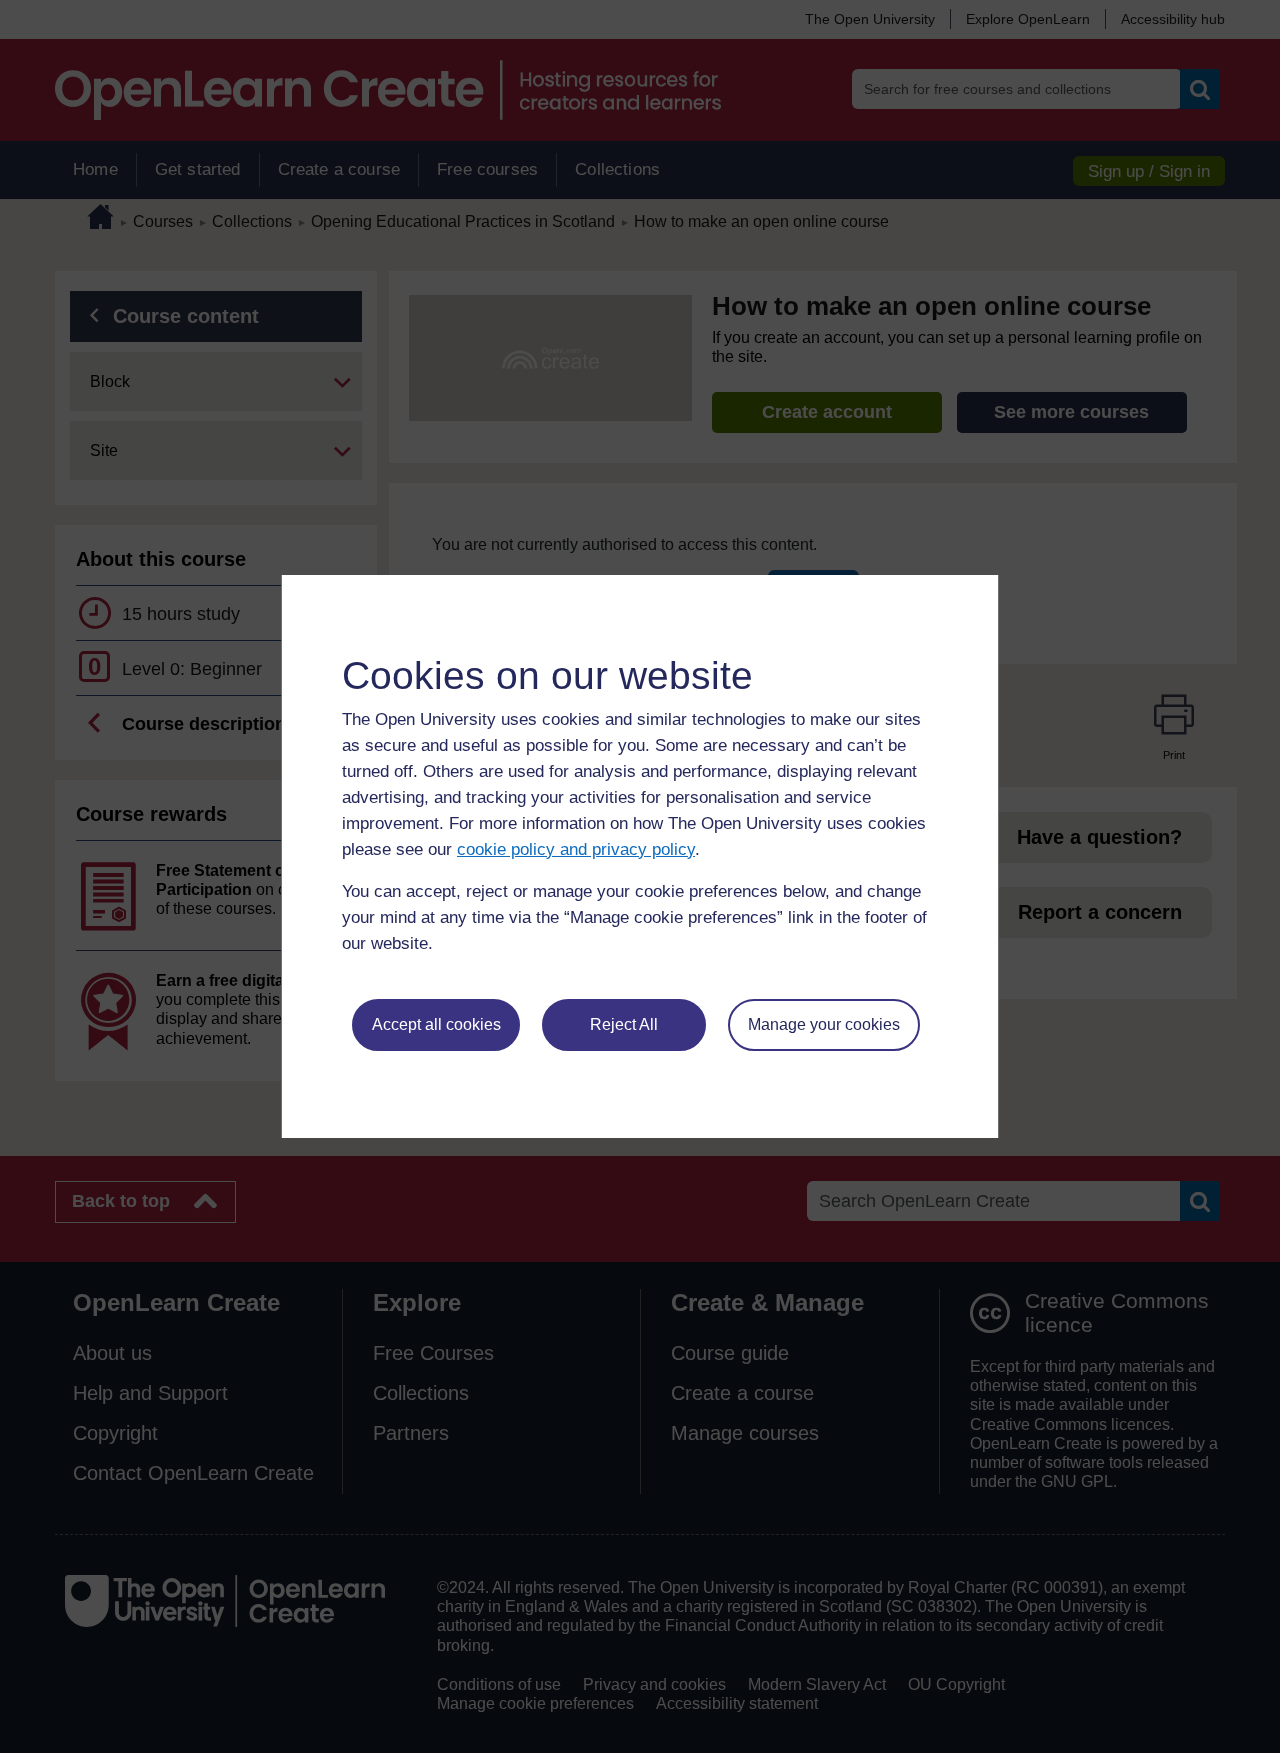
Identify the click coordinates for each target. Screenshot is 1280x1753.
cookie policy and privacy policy (576, 849)
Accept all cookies (436, 1024)
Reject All (624, 1024)
